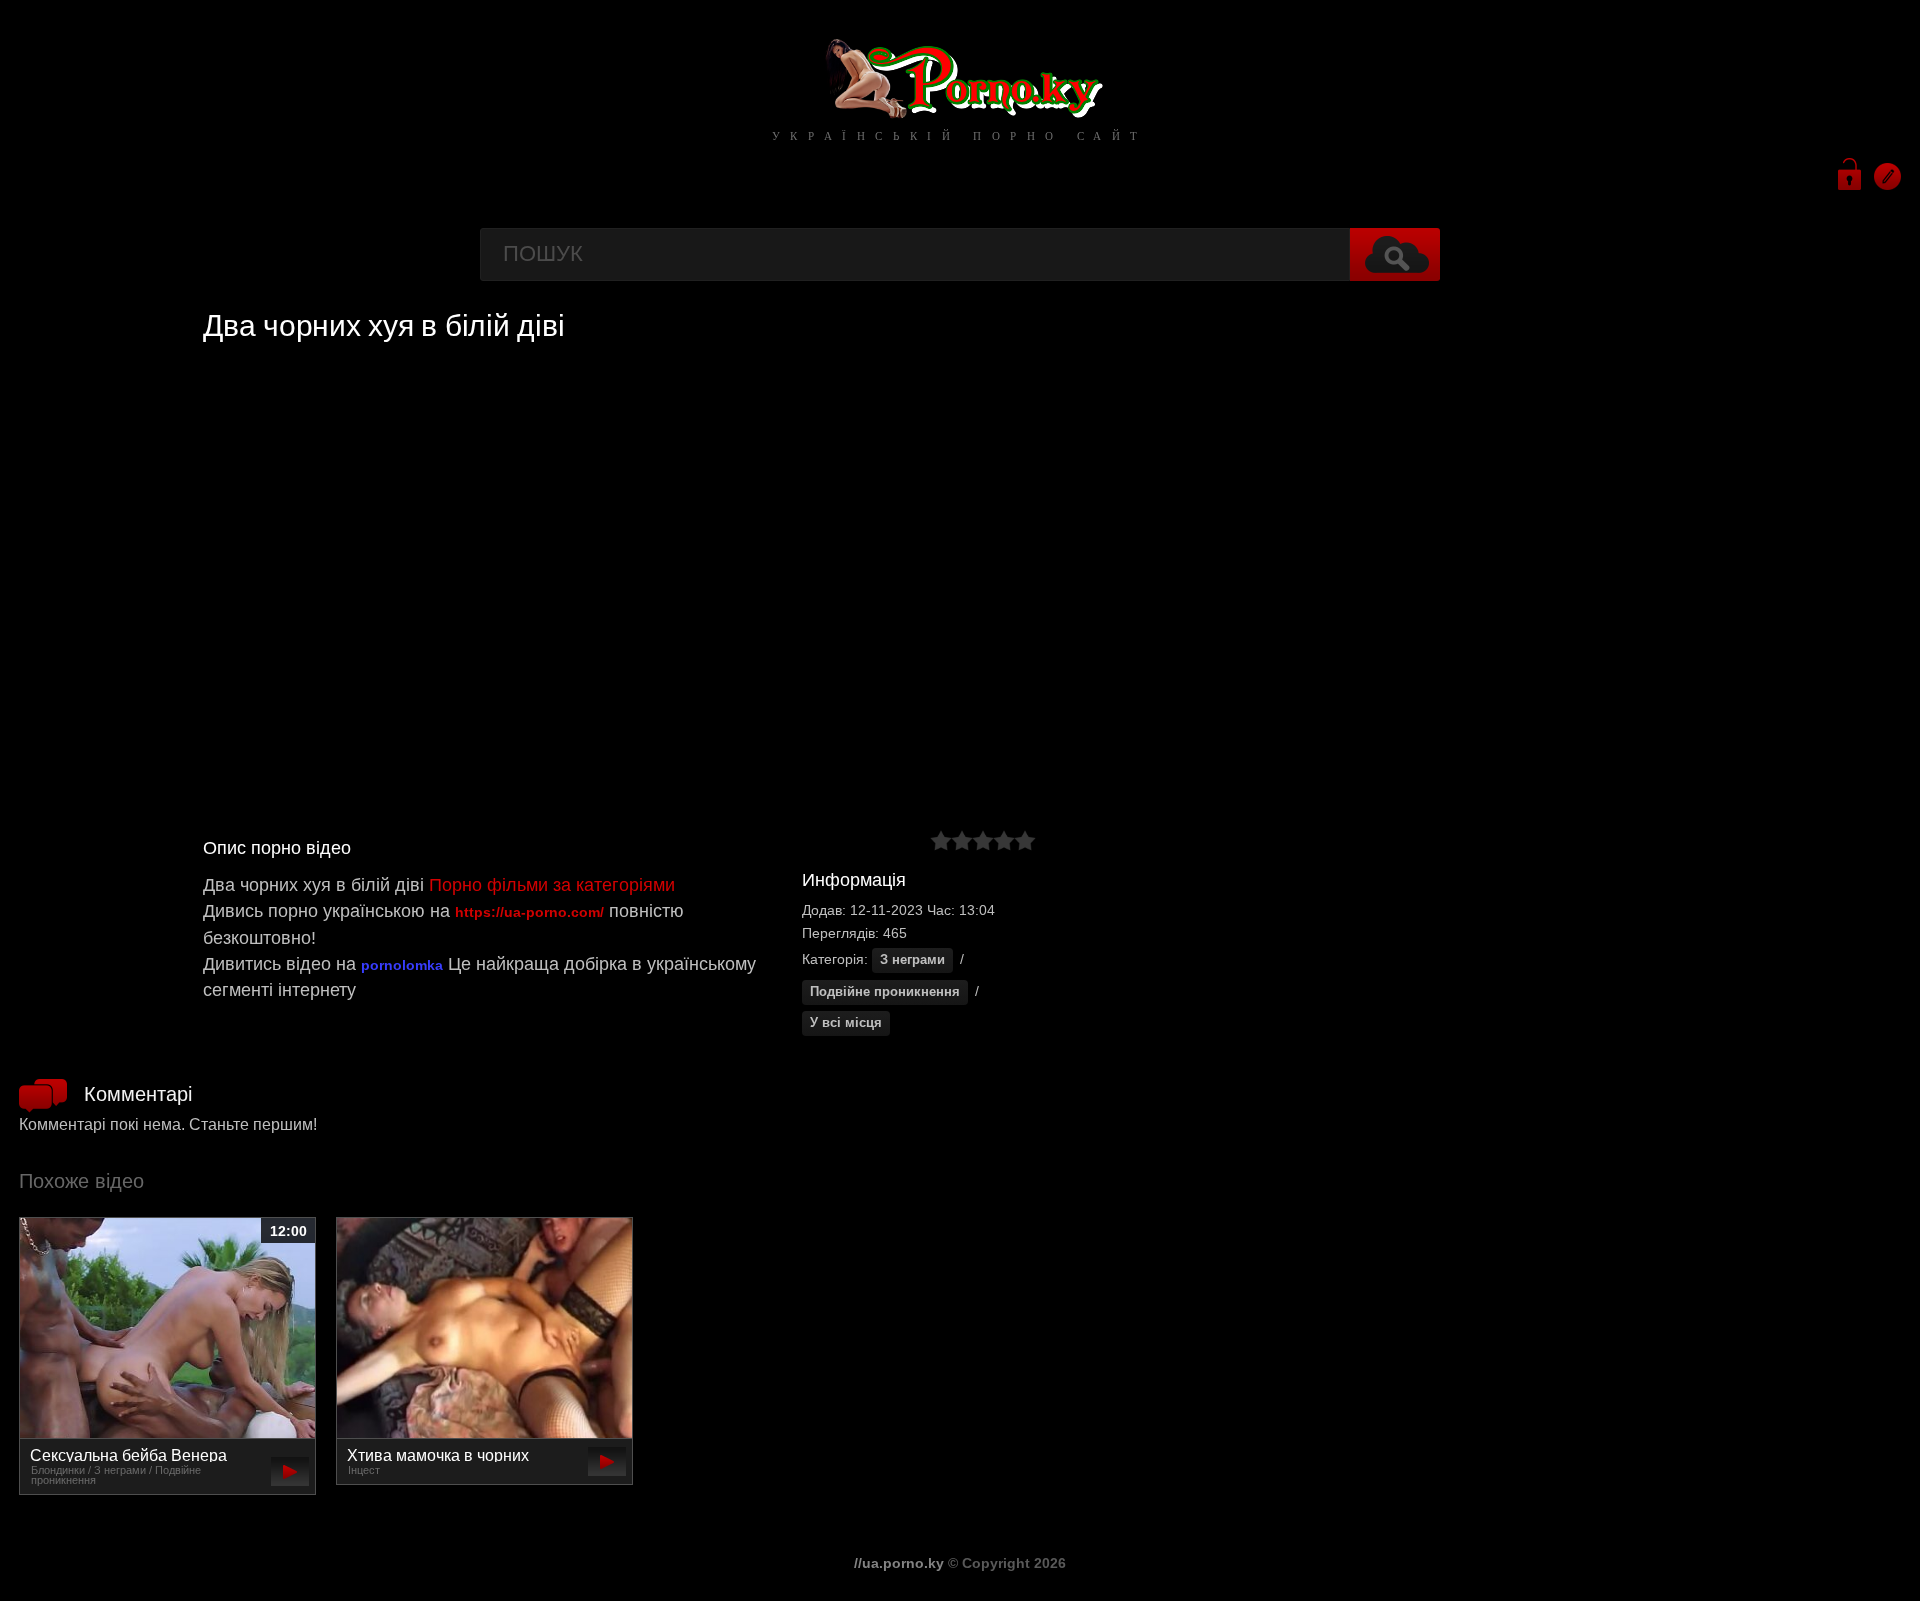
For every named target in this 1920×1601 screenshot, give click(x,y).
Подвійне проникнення (885, 992)
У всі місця (846, 1023)
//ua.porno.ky (899, 1563)
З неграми (912, 960)
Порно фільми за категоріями (552, 885)
